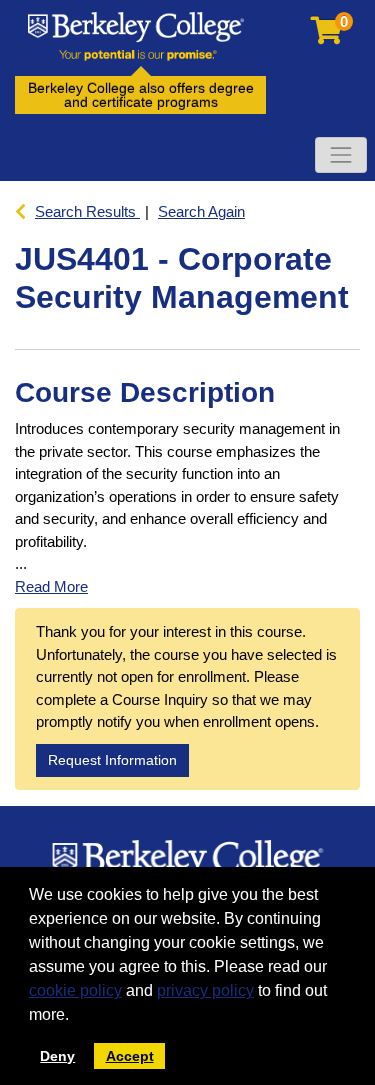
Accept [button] (130, 1056)
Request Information (112, 760)
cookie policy (75, 990)
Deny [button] (57, 1056)
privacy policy (205, 990)
